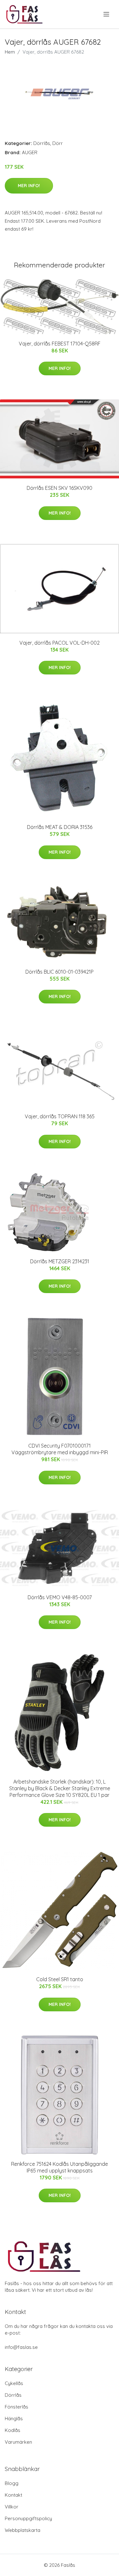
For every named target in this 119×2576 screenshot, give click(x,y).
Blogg (12, 2483)
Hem (10, 52)
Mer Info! (29, 186)
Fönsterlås (17, 2407)
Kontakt (13, 2495)
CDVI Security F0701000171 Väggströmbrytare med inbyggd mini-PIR (60, 1449)
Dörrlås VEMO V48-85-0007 (60, 1597)
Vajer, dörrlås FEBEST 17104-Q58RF (60, 344)
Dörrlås (42, 143)
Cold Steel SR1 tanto (60, 1979)
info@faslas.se (21, 2347)
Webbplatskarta (23, 2530)
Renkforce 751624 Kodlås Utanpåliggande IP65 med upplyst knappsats (60, 2167)
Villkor (12, 2507)
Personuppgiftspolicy (28, 2518)
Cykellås (14, 2383)
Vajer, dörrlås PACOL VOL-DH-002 (60, 643)
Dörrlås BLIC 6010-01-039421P (60, 972)
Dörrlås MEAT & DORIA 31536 (60, 827)
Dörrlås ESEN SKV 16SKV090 (60, 488)
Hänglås (14, 2418)
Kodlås (13, 2430)
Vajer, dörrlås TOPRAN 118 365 (60, 1116)
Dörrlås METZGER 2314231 (60, 1261)
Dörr (58, 143)
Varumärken (18, 2442)
